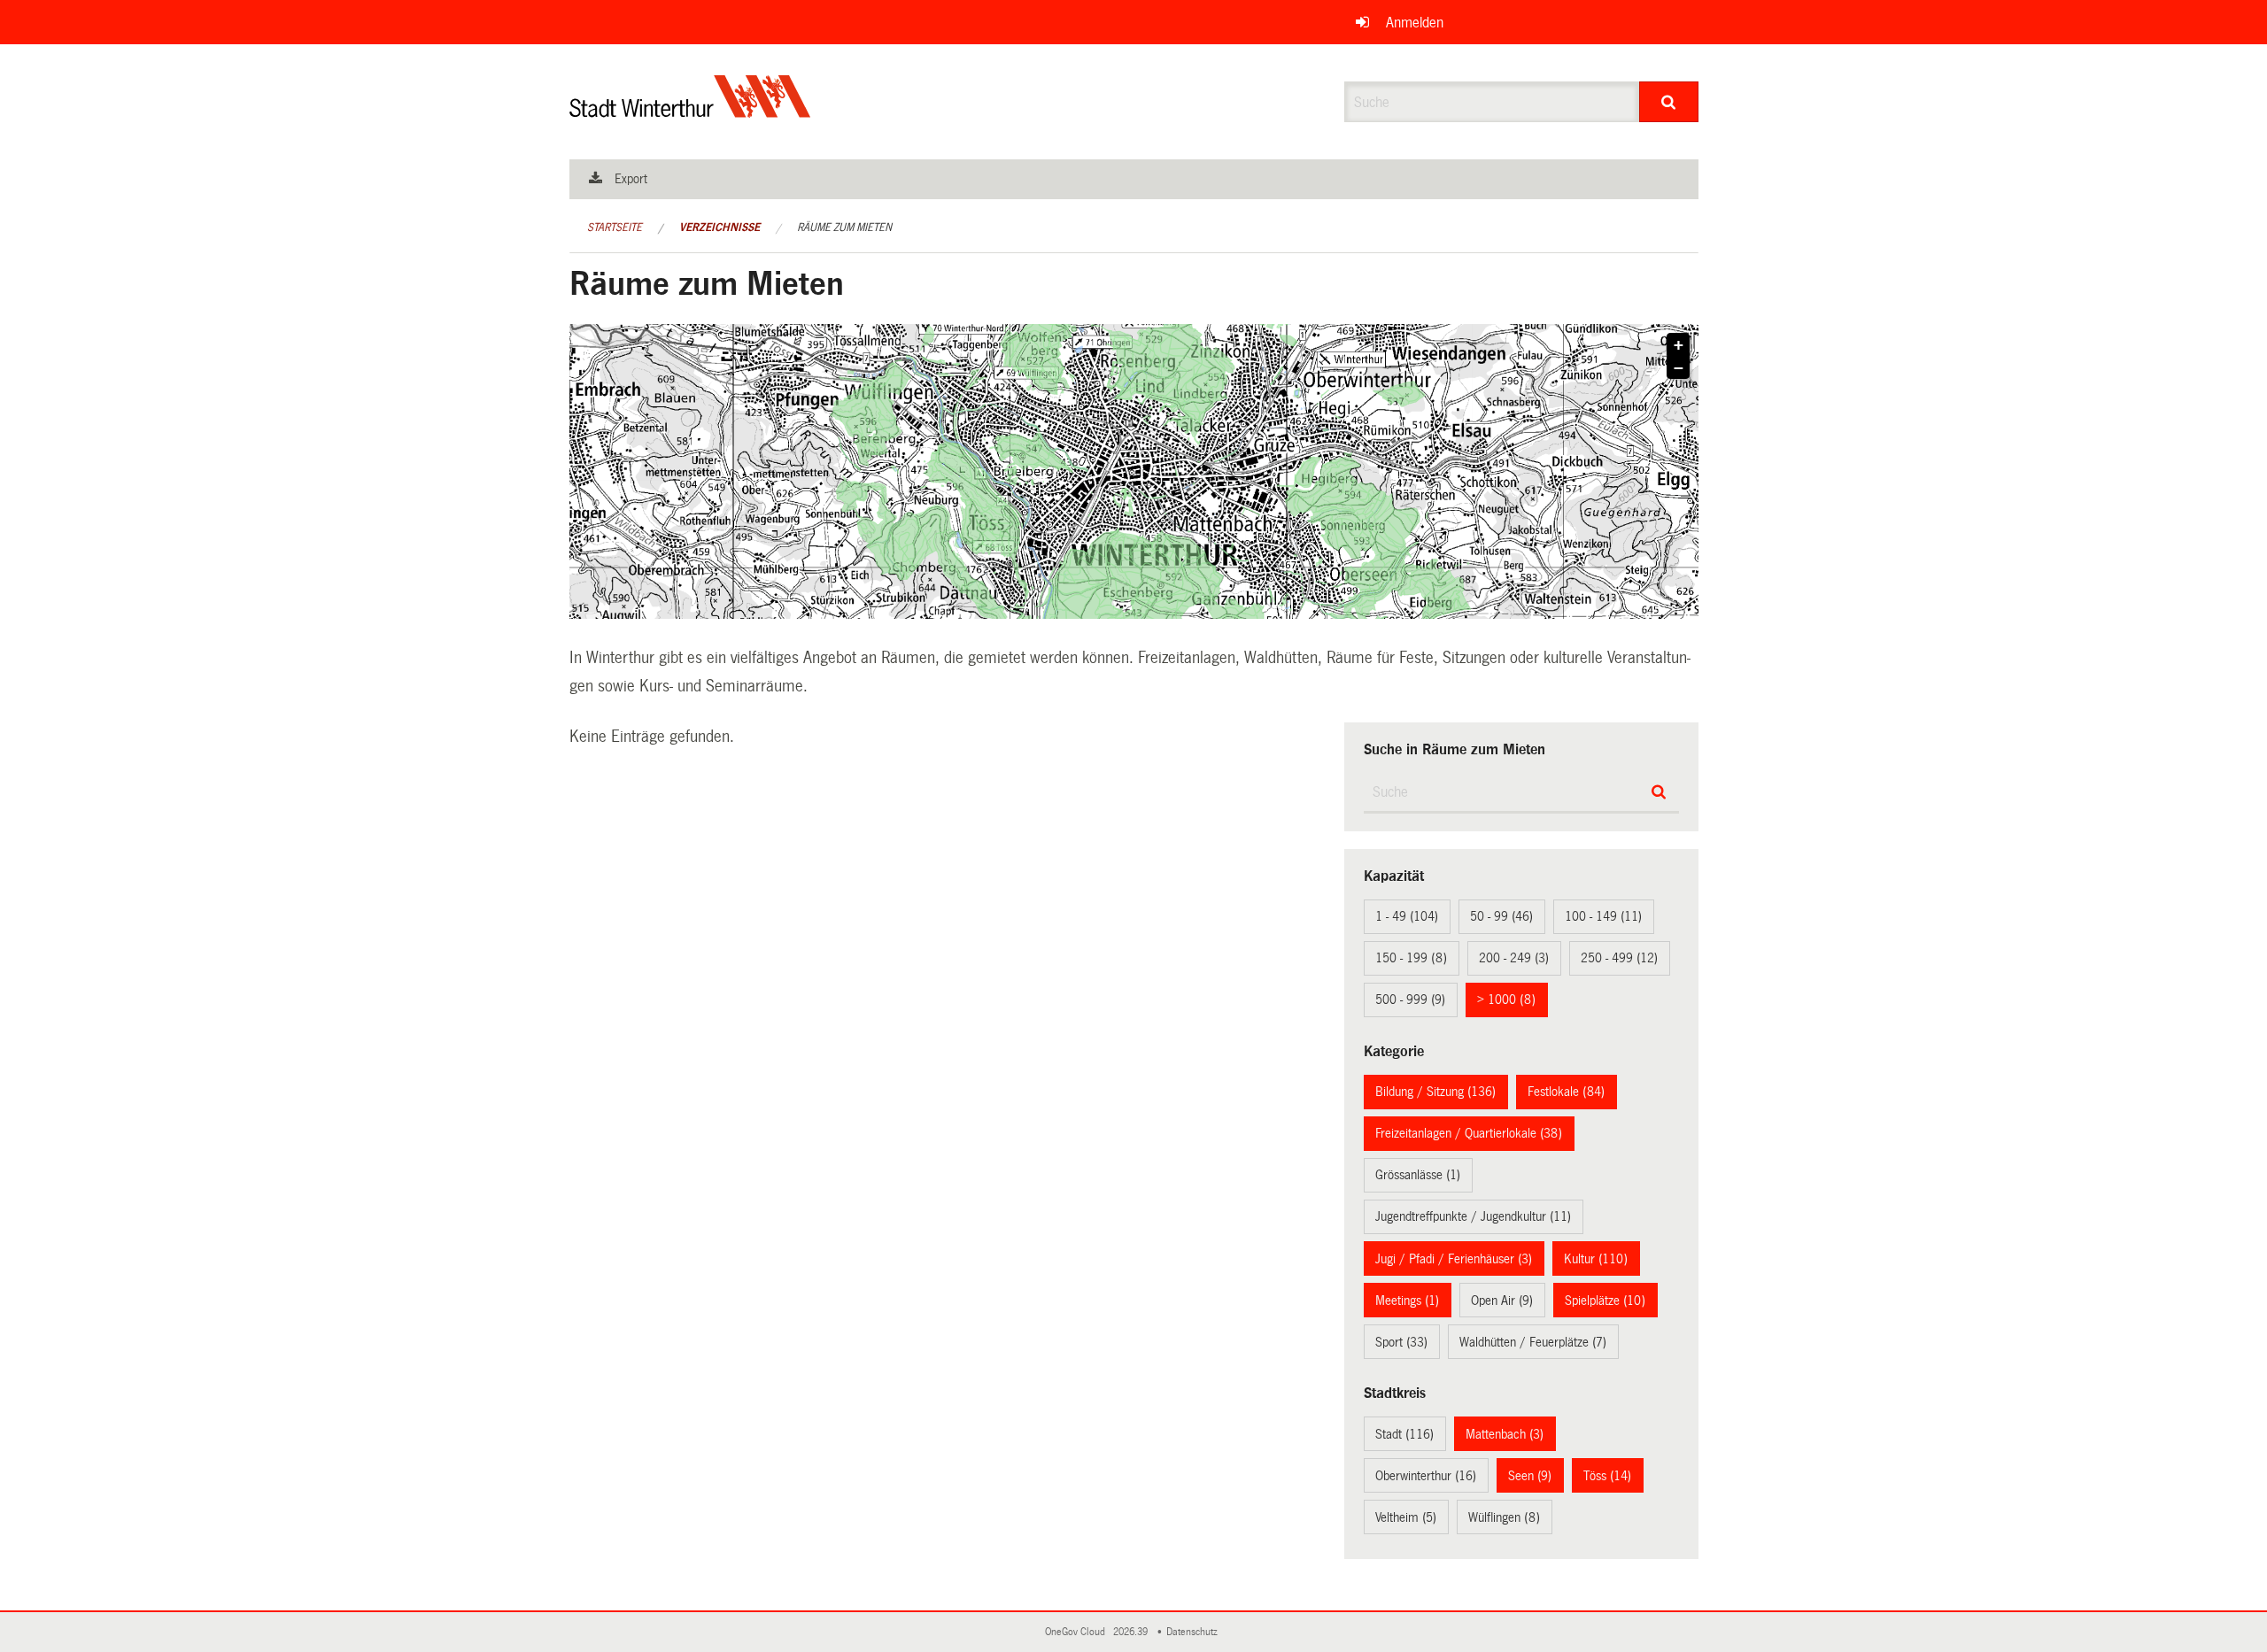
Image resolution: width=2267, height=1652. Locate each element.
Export (631, 179)
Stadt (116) (1404, 1434)
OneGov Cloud (1078, 1632)
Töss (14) (1607, 1476)
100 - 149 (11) (1603, 916)
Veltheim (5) (1406, 1517)
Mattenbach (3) (1505, 1434)
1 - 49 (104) (1407, 916)
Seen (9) (1530, 1476)
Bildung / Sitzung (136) (1435, 1092)
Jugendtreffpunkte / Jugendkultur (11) (1473, 1216)
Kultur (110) (1596, 1259)
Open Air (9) (1502, 1301)
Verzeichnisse (720, 228)
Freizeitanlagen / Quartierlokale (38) (1469, 1133)
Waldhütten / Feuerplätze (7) (1533, 1342)
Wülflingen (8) (1504, 1517)
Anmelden (1415, 23)
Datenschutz (1195, 1632)
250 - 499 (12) (1619, 958)
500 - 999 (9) (1410, 1000)
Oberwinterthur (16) (1426, 1476)
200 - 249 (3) (1514, 958)
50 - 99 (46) (1501, 916)
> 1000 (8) (1506, 1000)
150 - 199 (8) (1411, 958)
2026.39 (1132, 1632)
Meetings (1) (1407, 1301)
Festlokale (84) (1566, 1092)
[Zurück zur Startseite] (690, 111)
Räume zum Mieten (844, 228)
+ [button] (1679, 345)
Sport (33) (1401, 1342)
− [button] (1679, 368)
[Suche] (1669, 102)
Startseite (615, 228)
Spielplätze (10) (1605, 1301)
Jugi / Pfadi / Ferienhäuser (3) (1454, 1259)
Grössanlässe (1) (1418, 1175)
